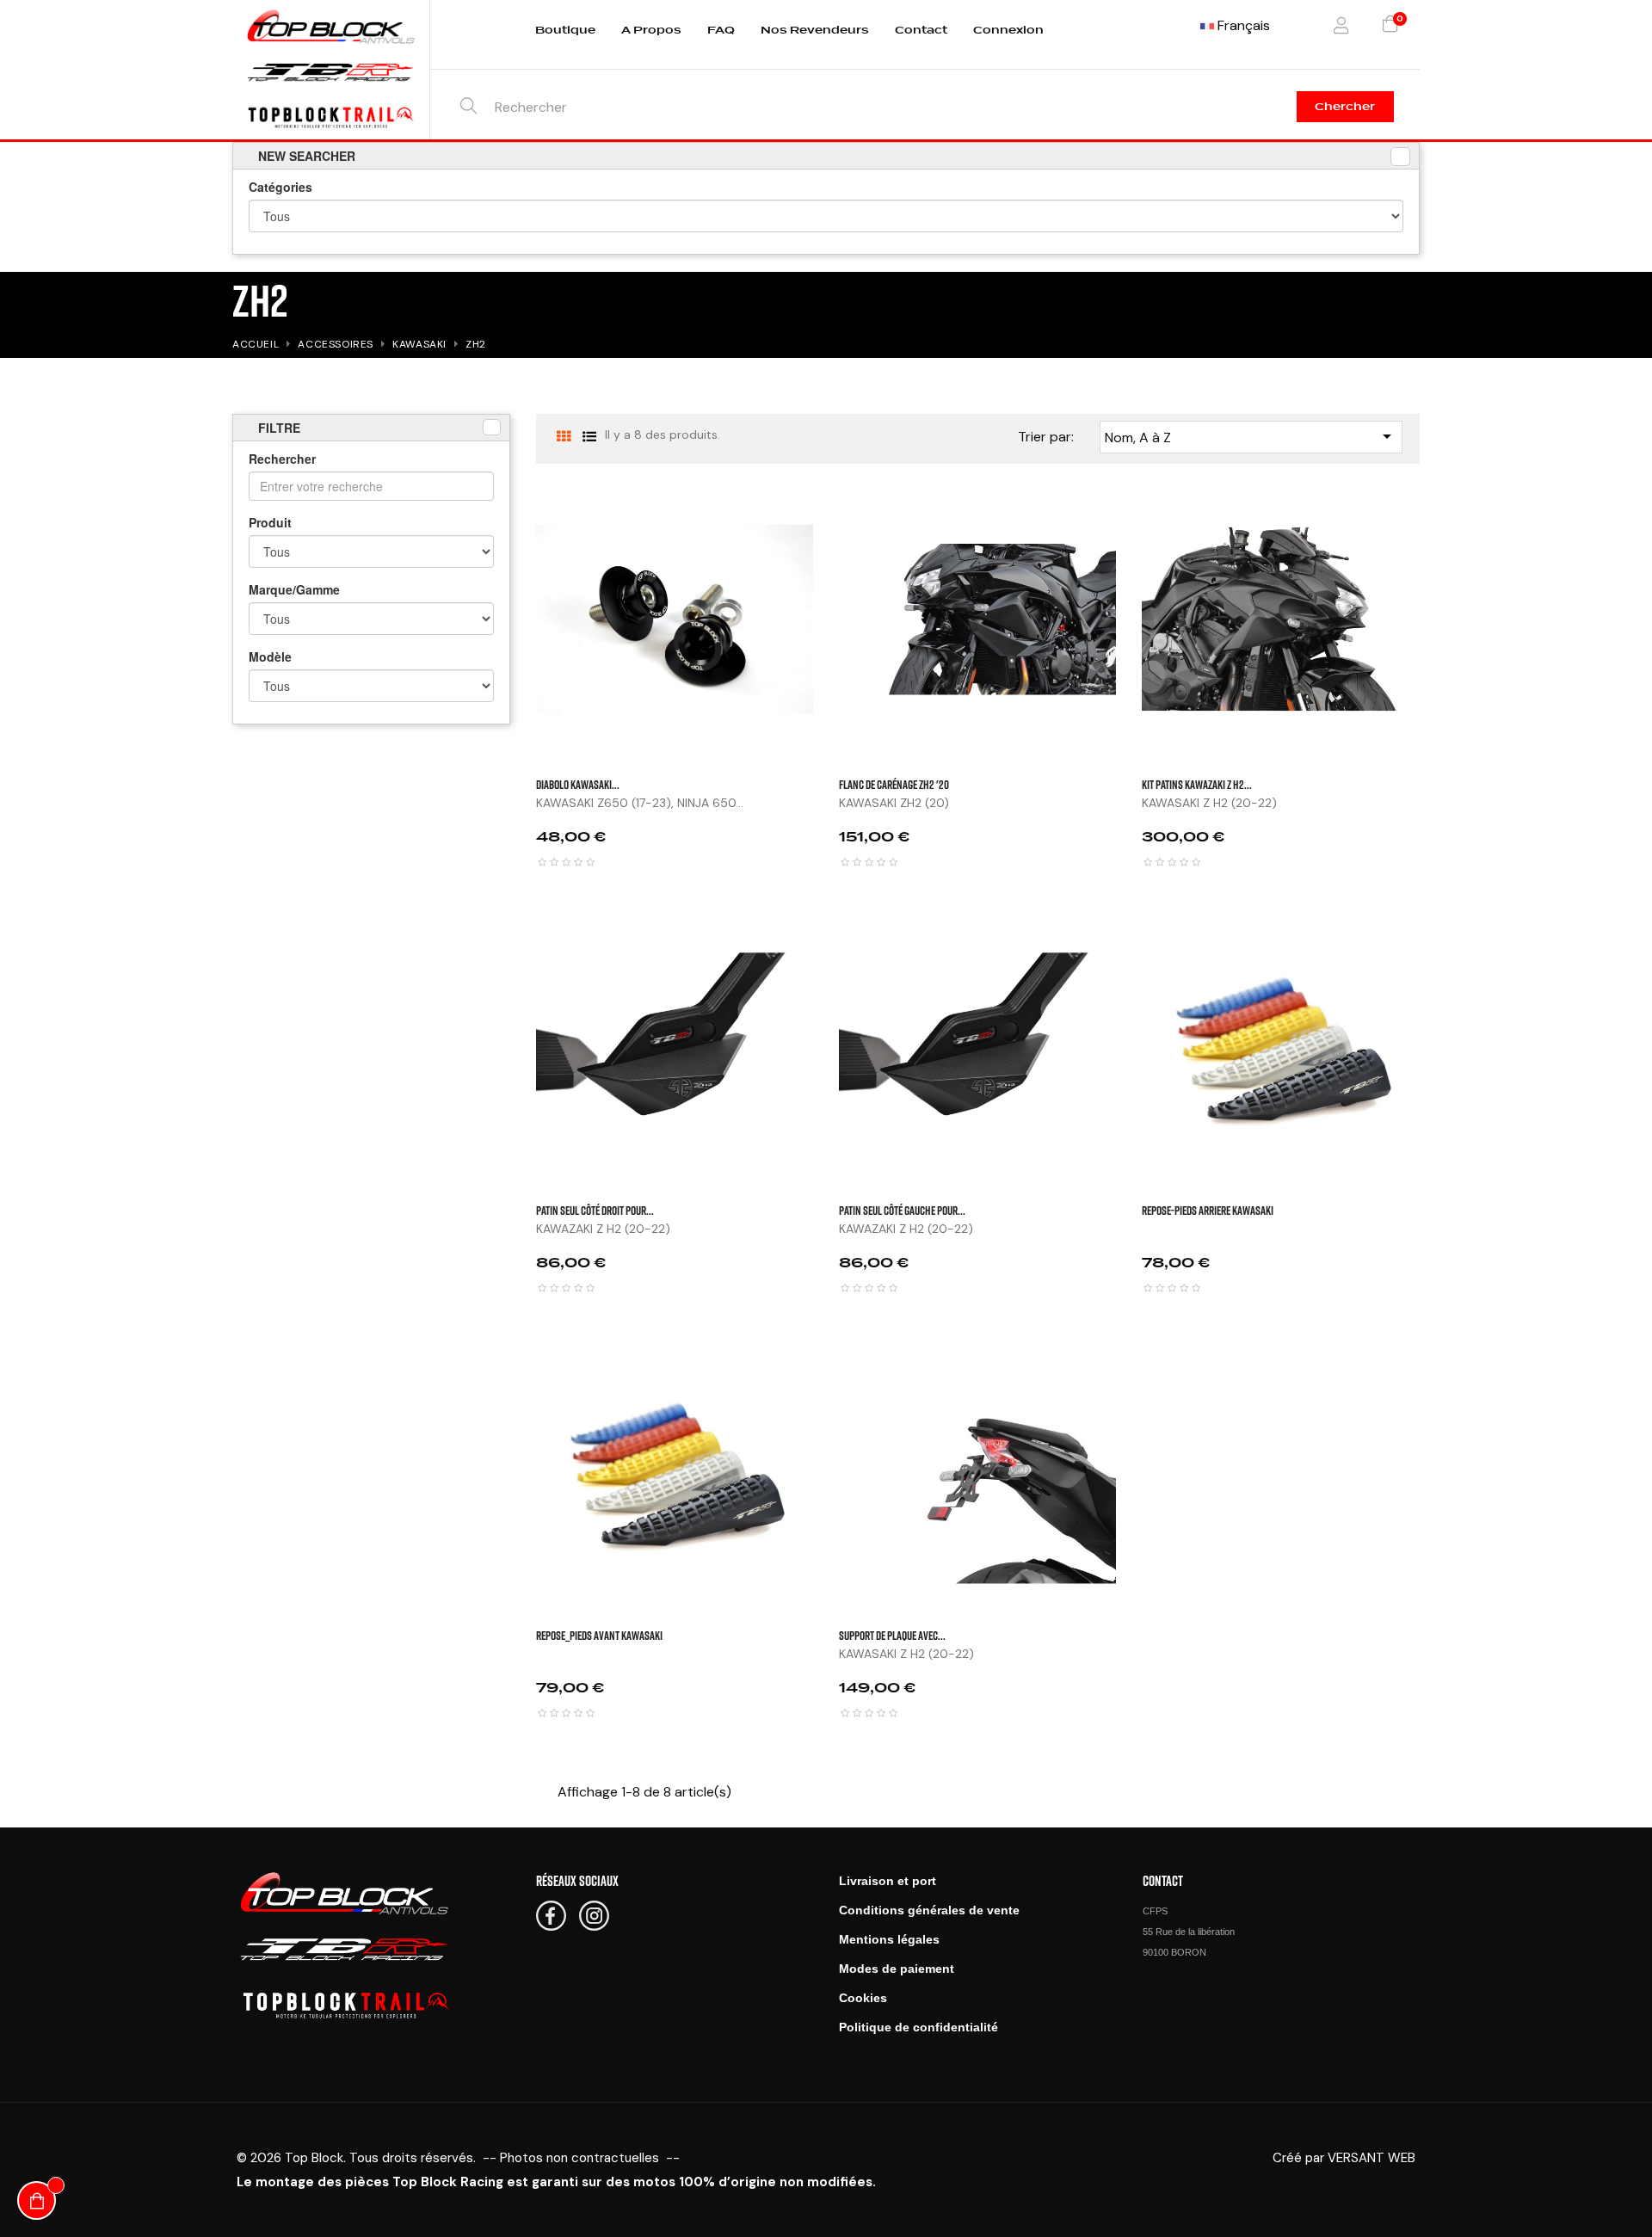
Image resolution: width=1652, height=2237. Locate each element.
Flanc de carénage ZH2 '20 (894, 784)
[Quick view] (1437, 515)
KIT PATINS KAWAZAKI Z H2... (1197, 784)
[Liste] (590, 437)
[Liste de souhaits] (1437, 558)
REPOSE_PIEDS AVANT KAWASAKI (599, 1635)
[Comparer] (1437, 601)
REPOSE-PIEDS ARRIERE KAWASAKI (1208, 1210)
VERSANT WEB (1372, 2158)
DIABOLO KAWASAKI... (578, 784)
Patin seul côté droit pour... (595, 1210)
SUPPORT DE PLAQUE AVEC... (892, 1635)
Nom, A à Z (1251, 436)
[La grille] (564, 437)
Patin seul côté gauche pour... (902, 1210)
